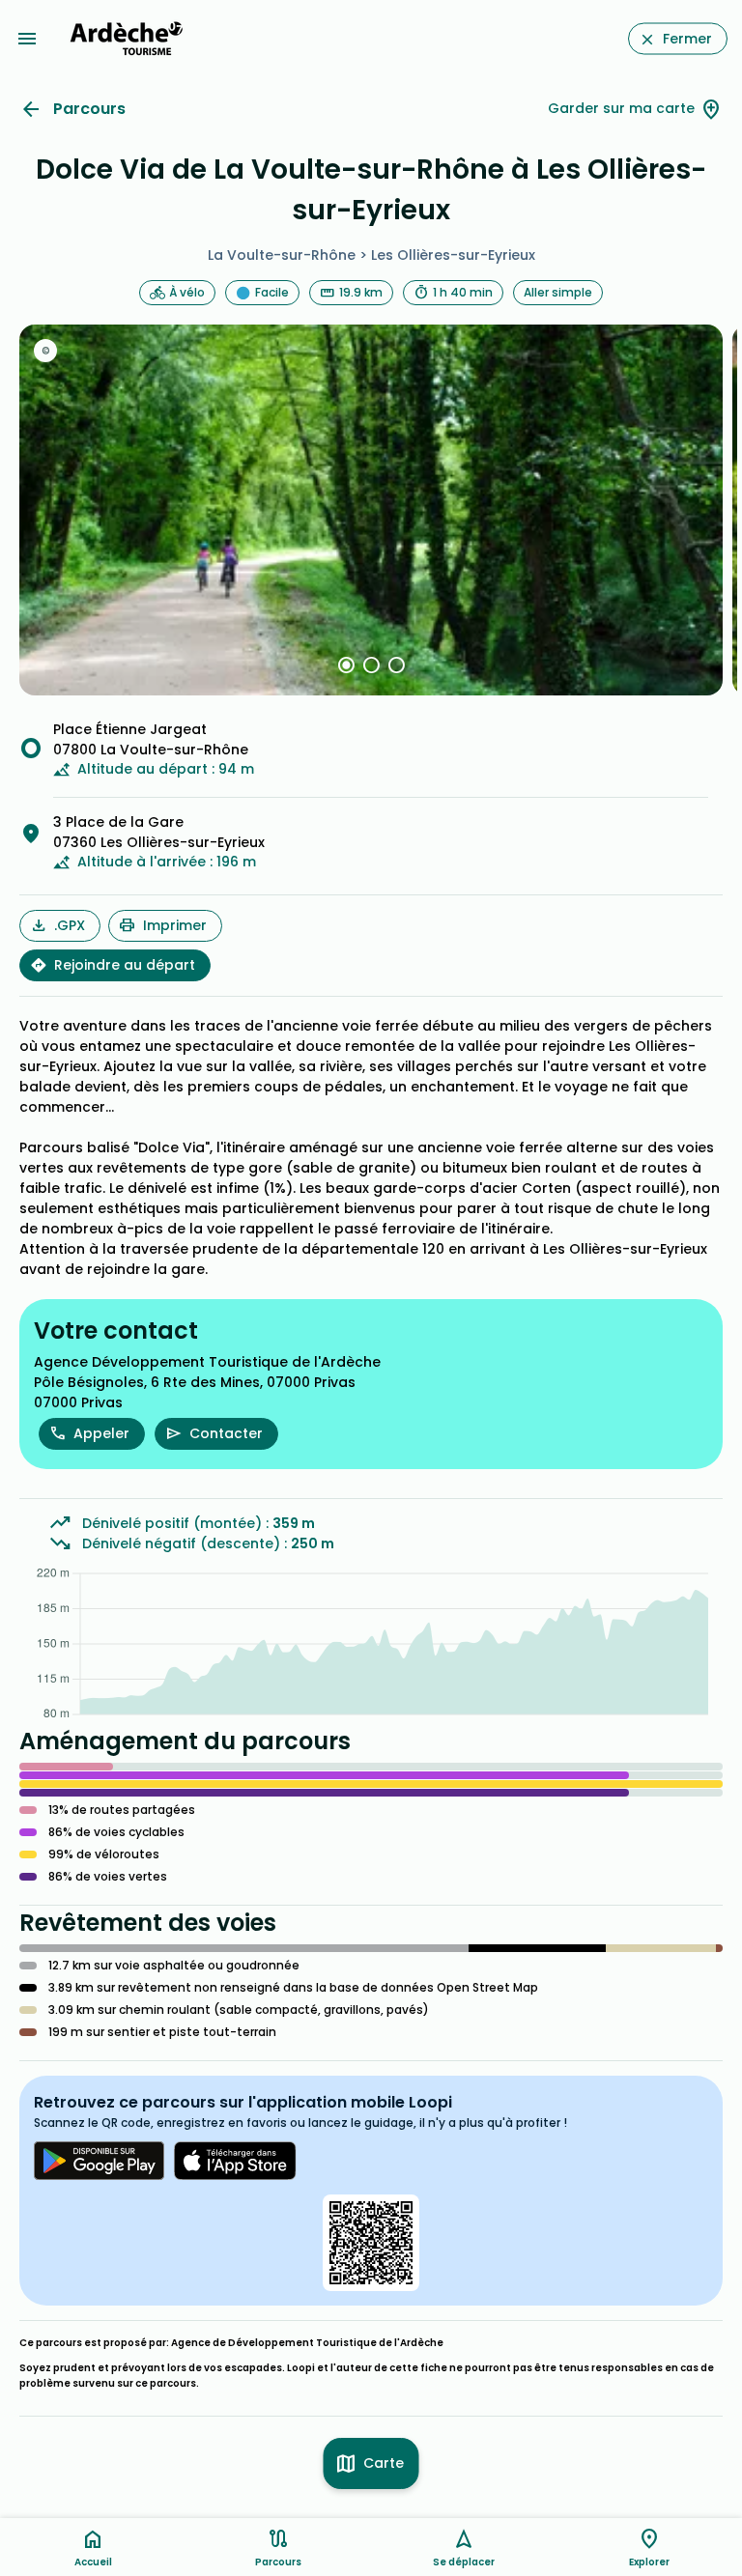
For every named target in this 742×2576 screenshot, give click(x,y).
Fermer (687, 39)
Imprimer (175, 925)
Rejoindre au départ (125, 965)
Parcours (89, 109)
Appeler (101, 1433)
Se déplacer (464, 2562)
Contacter (226, 1433)
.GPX (70, 925)
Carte (384, 2463)
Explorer (649, 2562)
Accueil (93, 2562)
